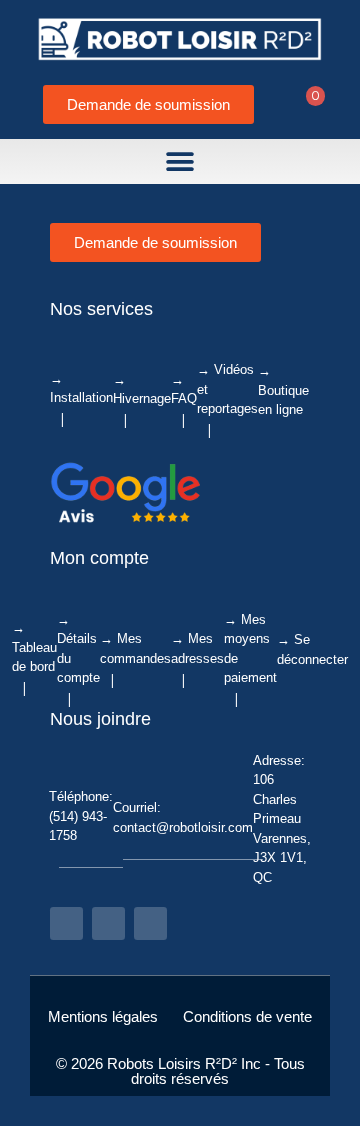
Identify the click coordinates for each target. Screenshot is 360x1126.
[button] (180, 161)
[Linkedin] (150, 923)
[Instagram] (108, 923)
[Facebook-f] (66, 923)
